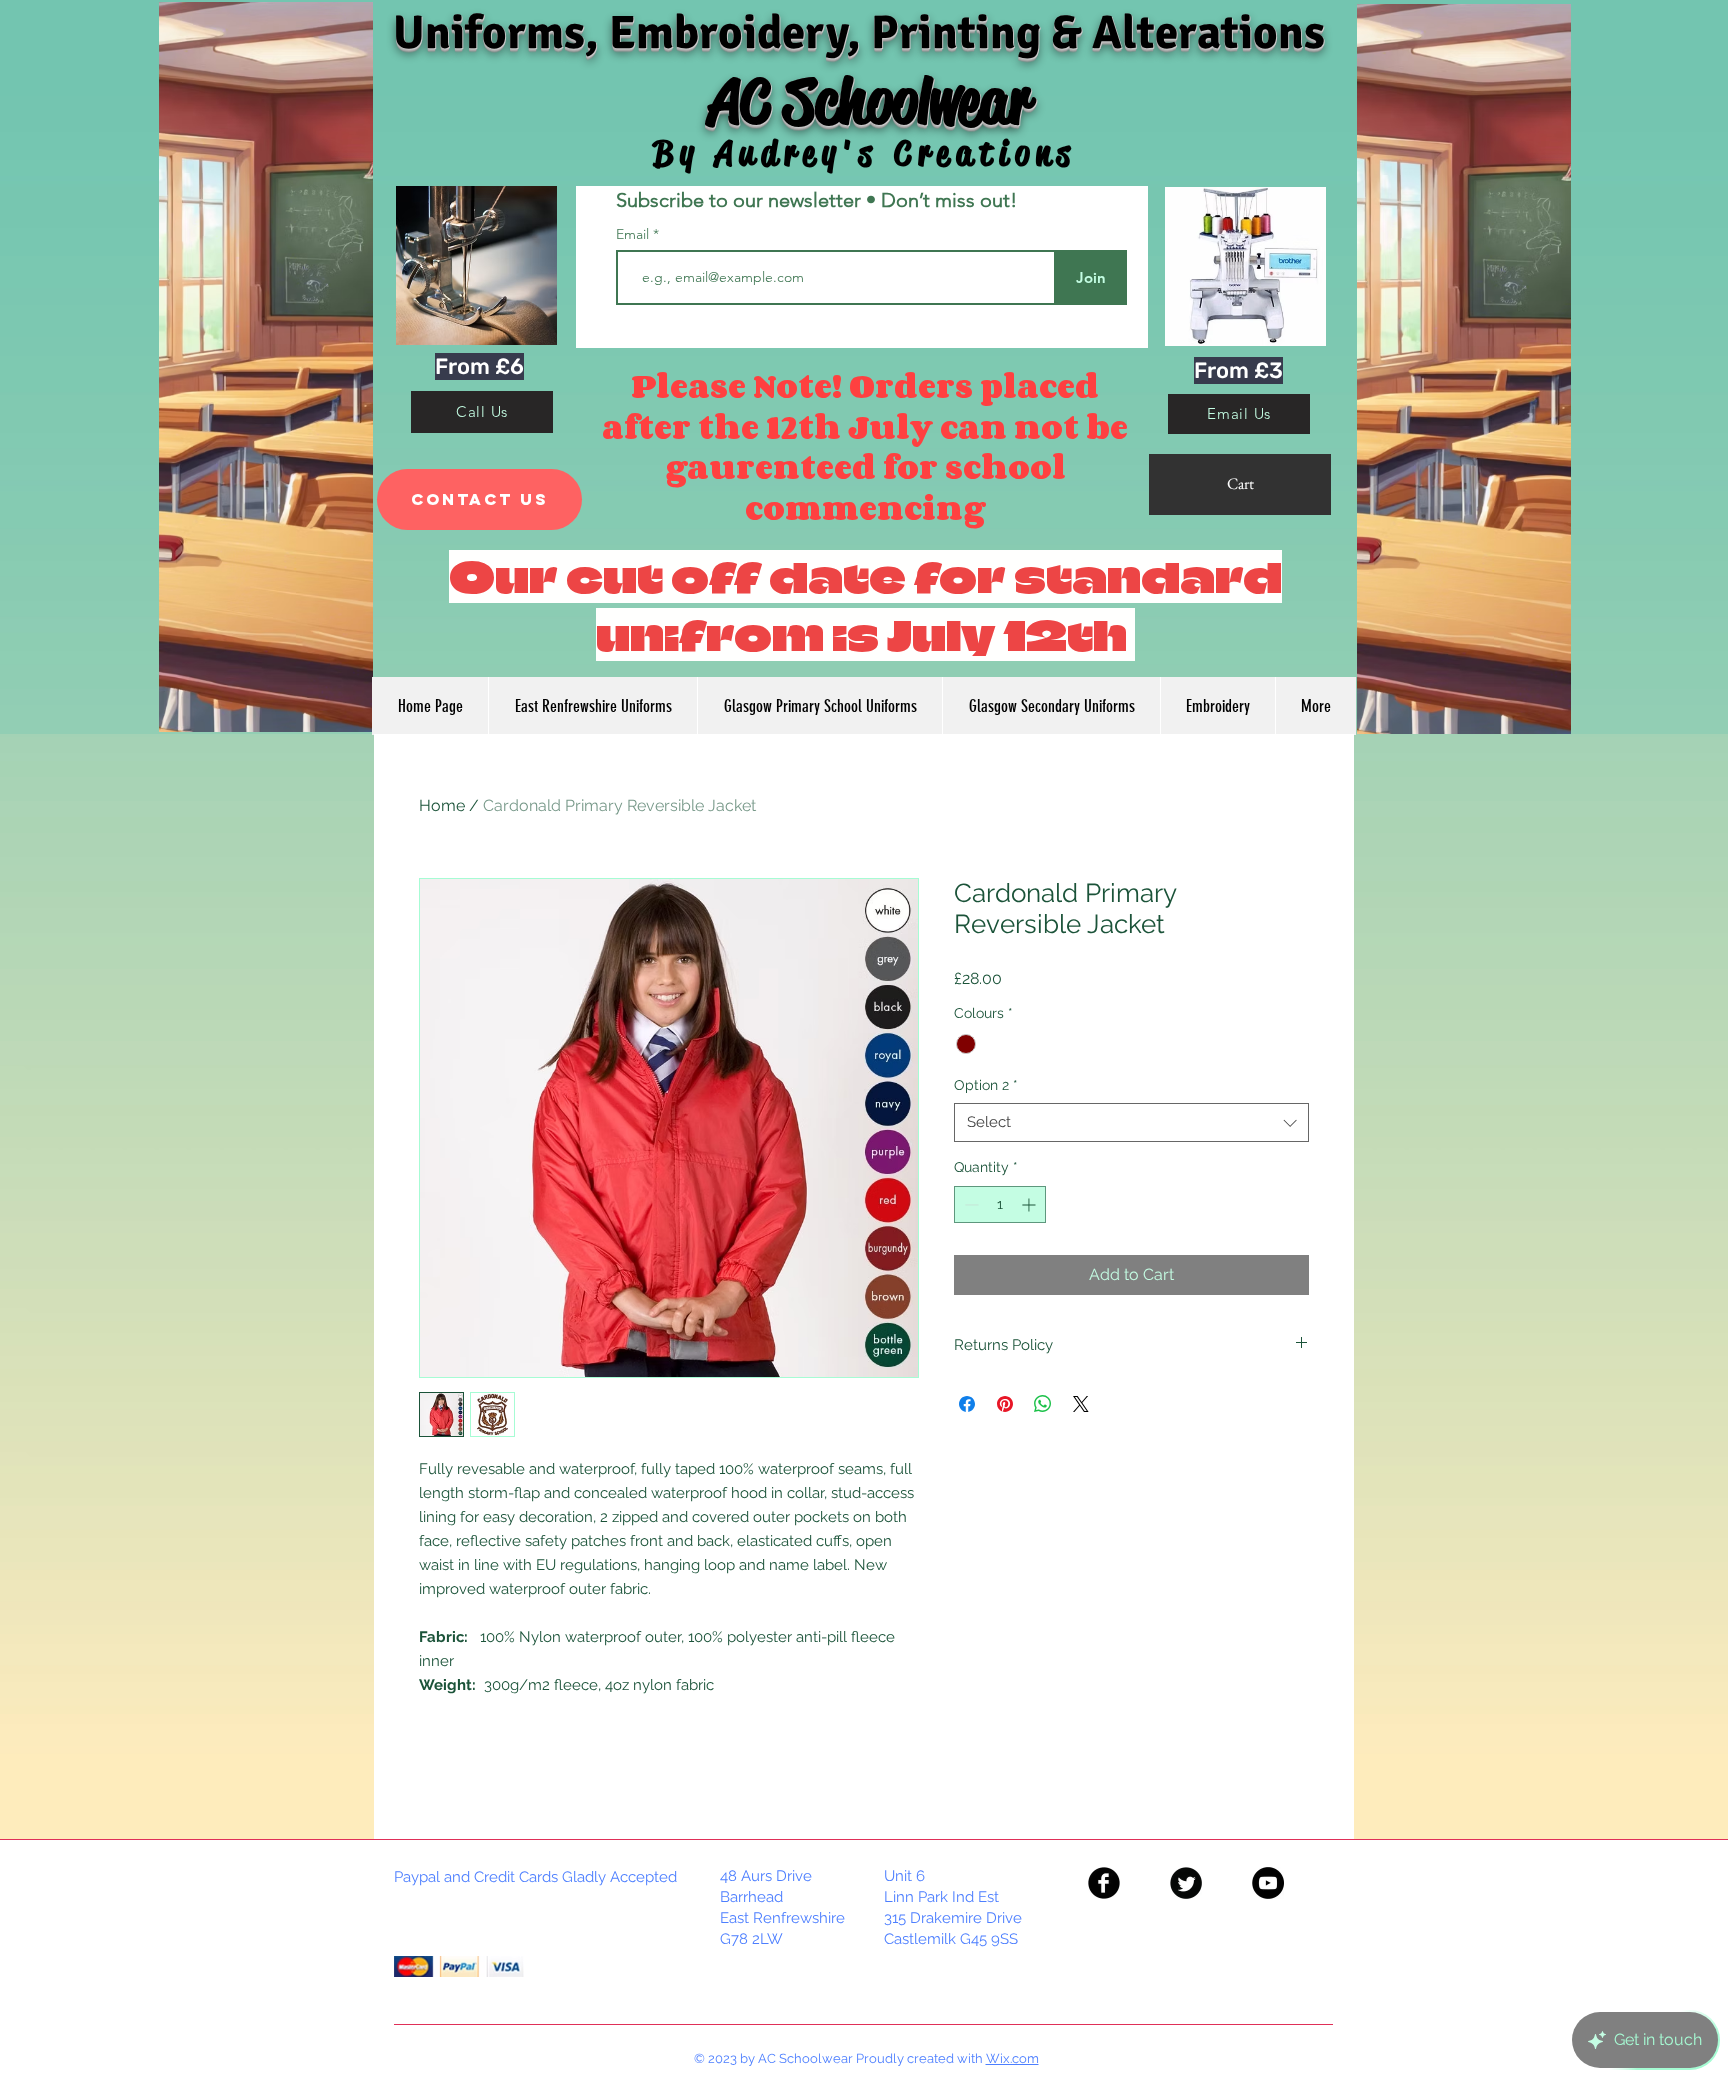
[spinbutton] (1000, 1204)
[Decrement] (969, 1204)
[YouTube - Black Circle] (1268, 1883)
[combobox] (1131, 1122)
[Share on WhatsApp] (1043, 1404)
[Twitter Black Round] (1186, 1883)
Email (634, 234)
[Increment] (1030, 1204)
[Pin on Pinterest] (1005, 1404)
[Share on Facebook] (967, 1404)
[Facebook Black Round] (1104, 1883)
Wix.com (1012, 2058)
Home (442, 805)
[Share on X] (1081, 1404)
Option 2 (986, 1085)
